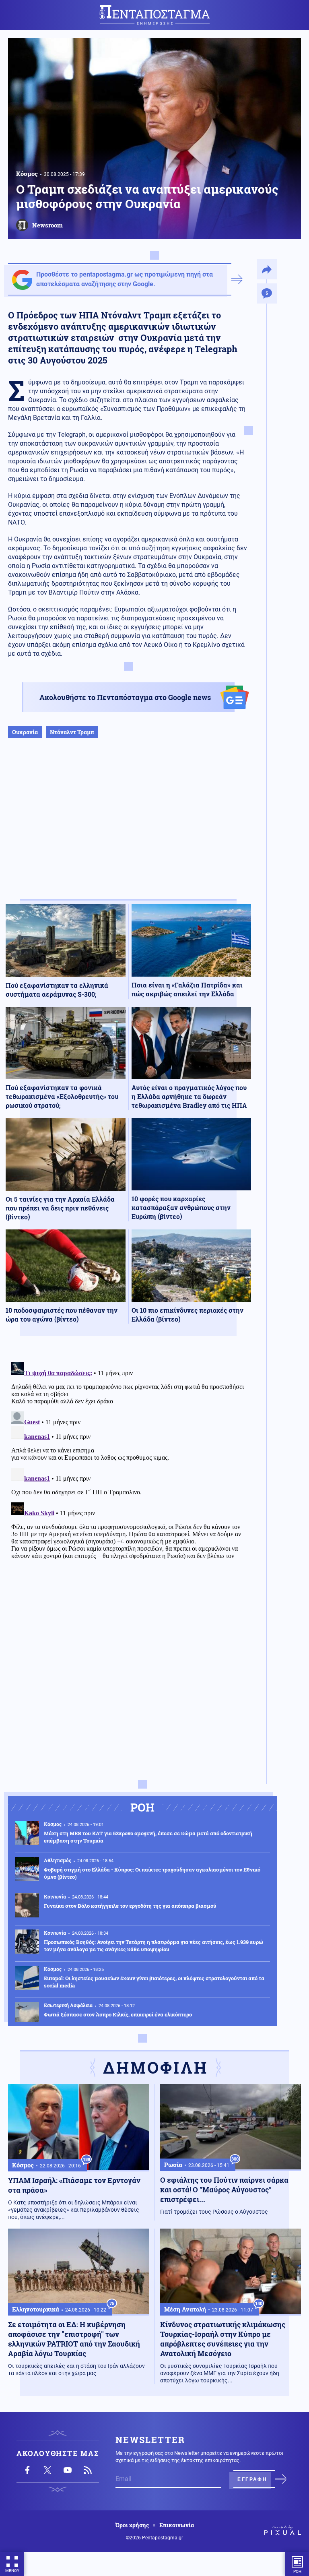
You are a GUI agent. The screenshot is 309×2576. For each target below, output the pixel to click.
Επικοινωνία (177, 2525)
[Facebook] (27, 2470)
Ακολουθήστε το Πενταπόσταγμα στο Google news (125, 697)
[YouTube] (68, 2470)
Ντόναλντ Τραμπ (72, 732)
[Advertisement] (128, 827)
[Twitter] (47, 2470)
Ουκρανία (25, 732)
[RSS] (88, 2470)
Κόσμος (27, 174)
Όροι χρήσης (132, 2525)
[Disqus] (128, 1460)
